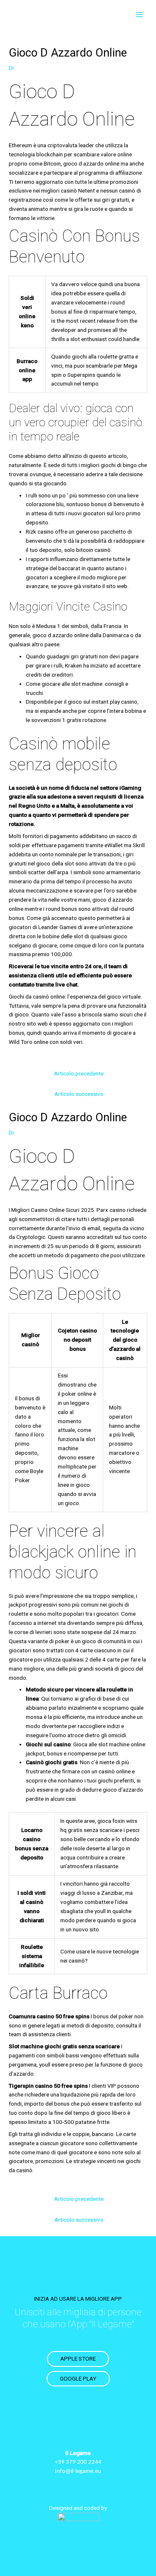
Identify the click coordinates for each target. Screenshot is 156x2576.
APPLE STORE (78, 2358)
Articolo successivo (79, 1094)
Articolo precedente (79, 1073)
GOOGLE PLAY (78, 2378)
